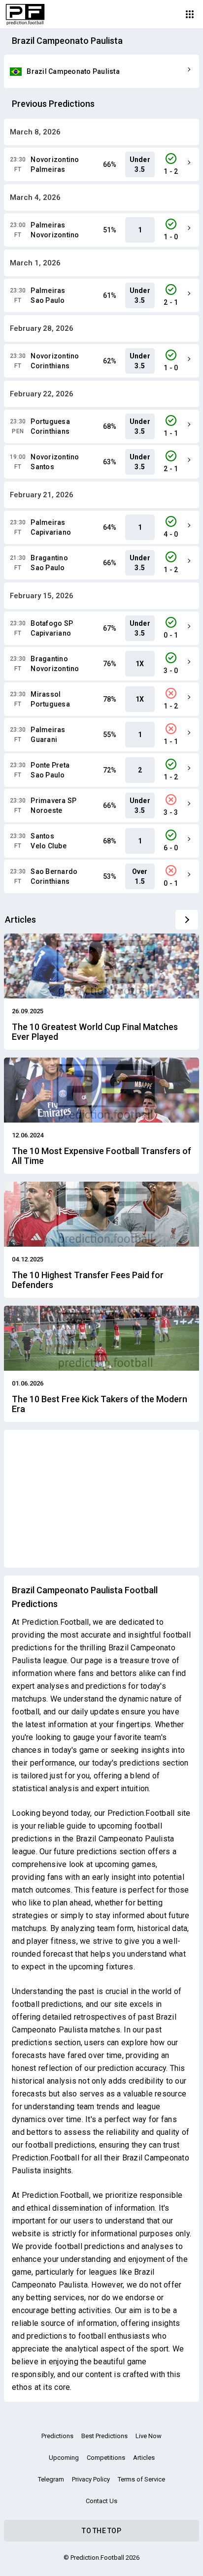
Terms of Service (141, 2479)
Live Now (149, 2436)
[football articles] (187, 920)
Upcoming (64, 2458)
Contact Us (101, 2501)
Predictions (57, 2436)
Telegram (51, 2479)
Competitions (106, 2458)
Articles (144, 2458)
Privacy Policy (91, 2479)
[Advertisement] (101, 1499)
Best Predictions (104, 2436)
